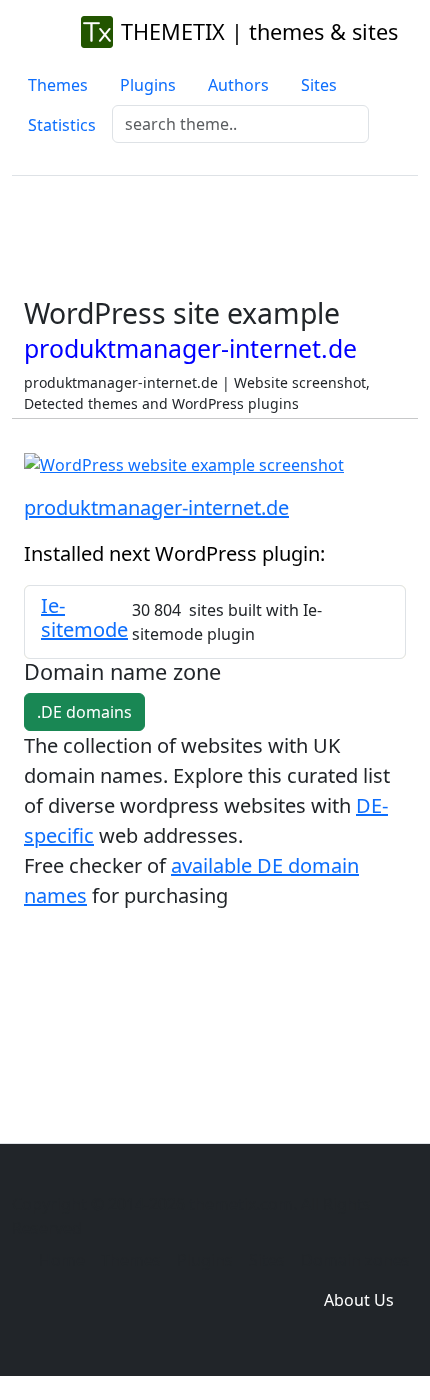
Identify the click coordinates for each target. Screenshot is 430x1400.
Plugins (148, 85)
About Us (359, 1300)
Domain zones (355, 1260)
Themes (58, 85)
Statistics (62, 125)
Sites (319, 85)
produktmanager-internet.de (156, 507)
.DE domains (84, 712)
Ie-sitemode (84, 617)
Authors (238, 85)
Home (62, 1260)
